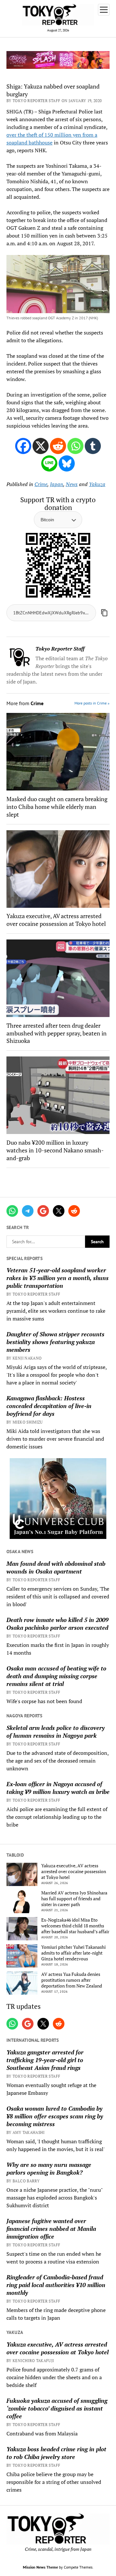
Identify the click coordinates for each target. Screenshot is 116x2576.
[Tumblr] (93, 446)
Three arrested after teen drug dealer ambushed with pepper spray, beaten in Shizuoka (57, 1033)
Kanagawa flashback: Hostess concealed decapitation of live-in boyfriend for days (49, 1406)
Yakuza (97, 484)
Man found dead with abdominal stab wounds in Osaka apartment (56, 1567)
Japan (57, 484)
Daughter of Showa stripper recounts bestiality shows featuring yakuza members (55, 1342)
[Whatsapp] (75, 446)
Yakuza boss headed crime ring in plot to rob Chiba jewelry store (56, 2453)
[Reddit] (58, 446)
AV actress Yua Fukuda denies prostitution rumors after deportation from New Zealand (72, 1980)
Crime (41, 484)
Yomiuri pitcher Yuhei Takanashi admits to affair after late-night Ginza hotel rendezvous (73, 1953)
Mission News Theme (40, 2567)
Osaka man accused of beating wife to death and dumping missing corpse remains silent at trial (56, 1676)
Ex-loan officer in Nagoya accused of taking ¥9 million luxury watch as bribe (58, 1788)
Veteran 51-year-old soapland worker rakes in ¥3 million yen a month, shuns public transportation (58, 1278)
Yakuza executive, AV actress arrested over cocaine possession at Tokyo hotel (56, 920)
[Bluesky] (67, 463)
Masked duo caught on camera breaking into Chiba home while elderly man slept (57, 807)
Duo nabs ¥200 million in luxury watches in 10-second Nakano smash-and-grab (55, 1150)
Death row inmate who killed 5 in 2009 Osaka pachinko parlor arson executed (58, 1624)
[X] (41, 446)
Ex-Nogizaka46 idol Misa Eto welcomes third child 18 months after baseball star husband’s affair (75, 1926)
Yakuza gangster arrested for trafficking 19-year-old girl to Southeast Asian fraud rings (45, 2060)
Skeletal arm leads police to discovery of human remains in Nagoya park (56, 1732)
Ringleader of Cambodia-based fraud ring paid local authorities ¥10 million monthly (56, 2285)
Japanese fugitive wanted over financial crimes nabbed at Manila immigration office (51, 2229)
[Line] (49, 463)
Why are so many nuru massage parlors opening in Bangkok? (49, 2168)
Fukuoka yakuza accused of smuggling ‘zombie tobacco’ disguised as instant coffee (57, 2408)
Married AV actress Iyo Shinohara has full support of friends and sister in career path (74, 1899)
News (72, 484)
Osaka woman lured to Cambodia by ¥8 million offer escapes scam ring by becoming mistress (55, 2116)
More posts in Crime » (92, 703)
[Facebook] (23, 446)
